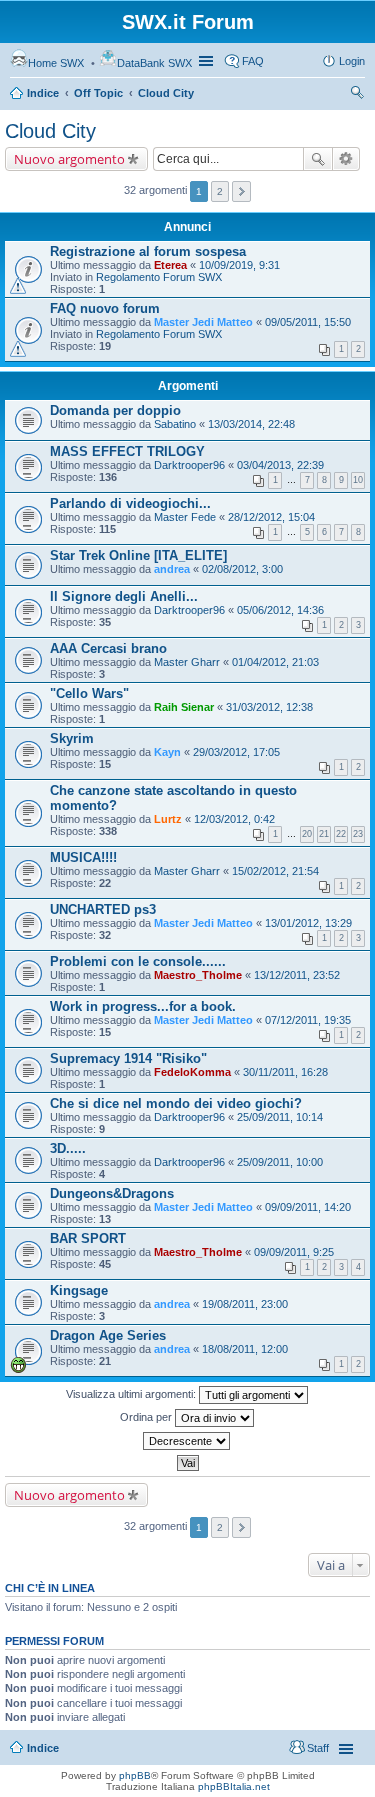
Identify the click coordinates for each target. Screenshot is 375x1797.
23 (358, 834)
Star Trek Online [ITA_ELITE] (138, 555)
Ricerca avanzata (346, 159)
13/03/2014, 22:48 (251, 424)
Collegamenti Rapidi (208, 61)
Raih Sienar (184, 707)
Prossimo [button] (241, 191)
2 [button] (220, 191)
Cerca (318, 159)
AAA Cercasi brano (108, 648)
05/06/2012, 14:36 (280, 610)
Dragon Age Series (108, 1335)
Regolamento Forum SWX (159, 277)
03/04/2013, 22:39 (280, 465)
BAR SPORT (88, 1238)
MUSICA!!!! (83, 857)
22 (341, 834)
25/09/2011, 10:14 (280, 1117)
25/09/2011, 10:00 (280, 1162)
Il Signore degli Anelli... (124, 596)
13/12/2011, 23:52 (297, 975)
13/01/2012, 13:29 (308, 923)
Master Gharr (187, 662)
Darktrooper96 (189, 465)
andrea (172, 569)
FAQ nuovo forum (105, 308)
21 (324, 834)
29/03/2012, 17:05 (236, 752)
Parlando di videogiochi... (130, 503)
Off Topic (98, 93)
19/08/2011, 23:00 (245, 1304)
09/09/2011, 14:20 (308, 1207)
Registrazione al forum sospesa (148, 251)
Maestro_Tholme (198, 975)
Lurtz (168, 819)
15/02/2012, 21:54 (275, 871)
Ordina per (147, 1417)
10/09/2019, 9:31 (239, 265)
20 (307, 834)
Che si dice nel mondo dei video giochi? (176, 1103)
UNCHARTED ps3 (103, 909)
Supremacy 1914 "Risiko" (128, 1058)
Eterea (170, 265)
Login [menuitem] (352, 61)
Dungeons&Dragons (112, 1193)
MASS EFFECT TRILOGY (127, 451)
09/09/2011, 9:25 (294, 1252)
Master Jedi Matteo (203, 322)
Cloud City (166, 93)
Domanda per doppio (115, 410)
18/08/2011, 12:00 (245, 1349)
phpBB (135, 1775)
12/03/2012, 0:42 (234, 819)
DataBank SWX (154, 63)
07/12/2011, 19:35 (308, 1020)
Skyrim (72, 738)
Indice (43, 93)
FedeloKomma (192, 1072)
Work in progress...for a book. (143, 1006)
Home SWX (56, 63)
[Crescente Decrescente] (187, 1441)
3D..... (68, 1148)
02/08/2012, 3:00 (242, 569)
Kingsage (79, 1290)
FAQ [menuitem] (253, 61)
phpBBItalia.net (234, 1786)
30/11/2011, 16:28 (285, 1072)
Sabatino (175, 424)
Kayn (167, 752)
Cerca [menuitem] (357, 95)
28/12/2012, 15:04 (271, 517)
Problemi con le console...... (138, 961)
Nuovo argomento (69, 159)
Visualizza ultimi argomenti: (132, 1394)
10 (358, 480)
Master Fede (185, 517)
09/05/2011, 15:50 (308, 322)
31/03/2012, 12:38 (269, 707)
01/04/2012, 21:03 (275, 662)
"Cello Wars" (89, 693)
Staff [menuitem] (318, 1748)
